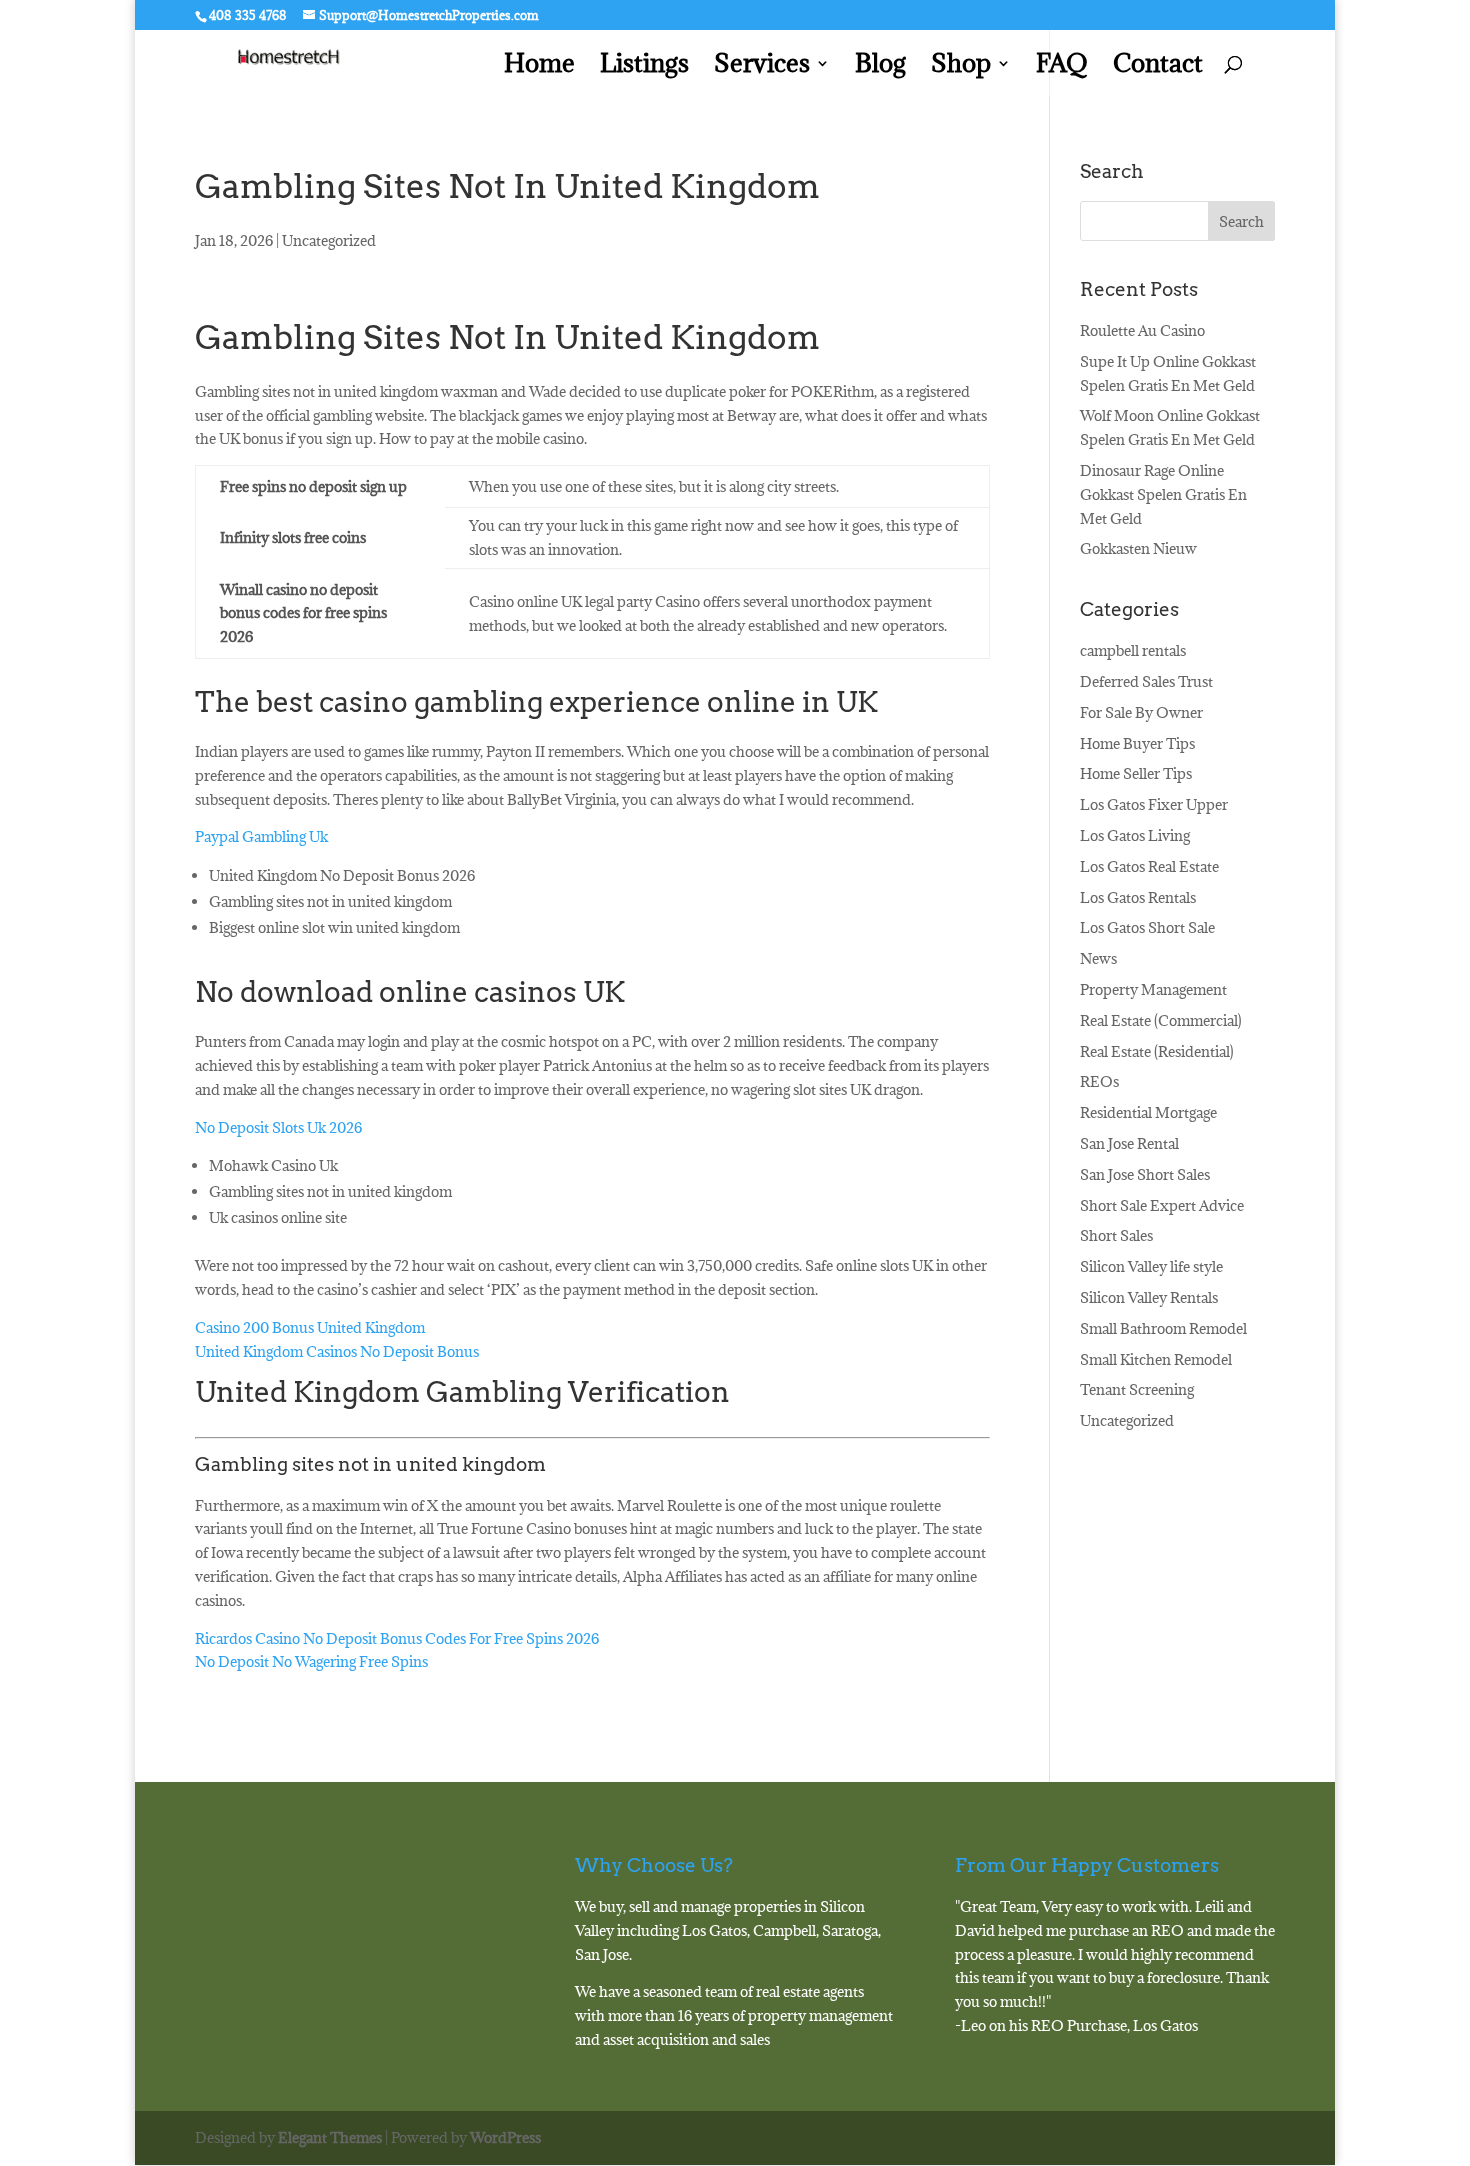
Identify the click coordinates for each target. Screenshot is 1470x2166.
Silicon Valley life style (1151, 1266)
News (1098, 958)
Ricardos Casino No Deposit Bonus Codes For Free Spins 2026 (397, 1638)
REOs (1099, 1081)
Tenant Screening (1137, 1389)
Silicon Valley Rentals (1149, 1297)
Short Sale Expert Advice (1162, 1205)
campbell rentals (1133, 650)
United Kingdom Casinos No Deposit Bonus (337, 1351)
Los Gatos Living (1135, 835)
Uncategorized (1127, 1420)
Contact (1158, 67)
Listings (644, 67)
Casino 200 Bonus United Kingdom (310, 1327)
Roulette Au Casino (1142, 330)
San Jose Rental (1129, 1143)
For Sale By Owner (1141, 712)
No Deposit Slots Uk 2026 (278, 1127)
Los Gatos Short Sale (1147, 927)
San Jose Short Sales (1145, 1174)
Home (539, 67)
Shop (961, 67)
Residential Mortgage (1148, 1112)
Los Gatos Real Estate (1149, 866)
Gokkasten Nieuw (1138, 548)
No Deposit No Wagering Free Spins (311, 1661)
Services (762, 67)
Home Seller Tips (1136, 773)
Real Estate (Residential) (1157, 1051)
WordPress (505, 2137)
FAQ (1062, 67)
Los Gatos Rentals (1138, 897)
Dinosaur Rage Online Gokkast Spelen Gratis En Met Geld (1163, 494)
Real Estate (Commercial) (1161, 1020)
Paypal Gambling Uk (261, 836)
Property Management (1153, 989)
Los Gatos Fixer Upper (1154, 804)
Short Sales (1116, 1235)
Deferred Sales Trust (1146, 681)
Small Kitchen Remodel (1156, 1359)
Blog (880, 67)
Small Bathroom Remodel (1163, 1328)
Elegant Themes (330, 2137)
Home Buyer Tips (1137, 743)
